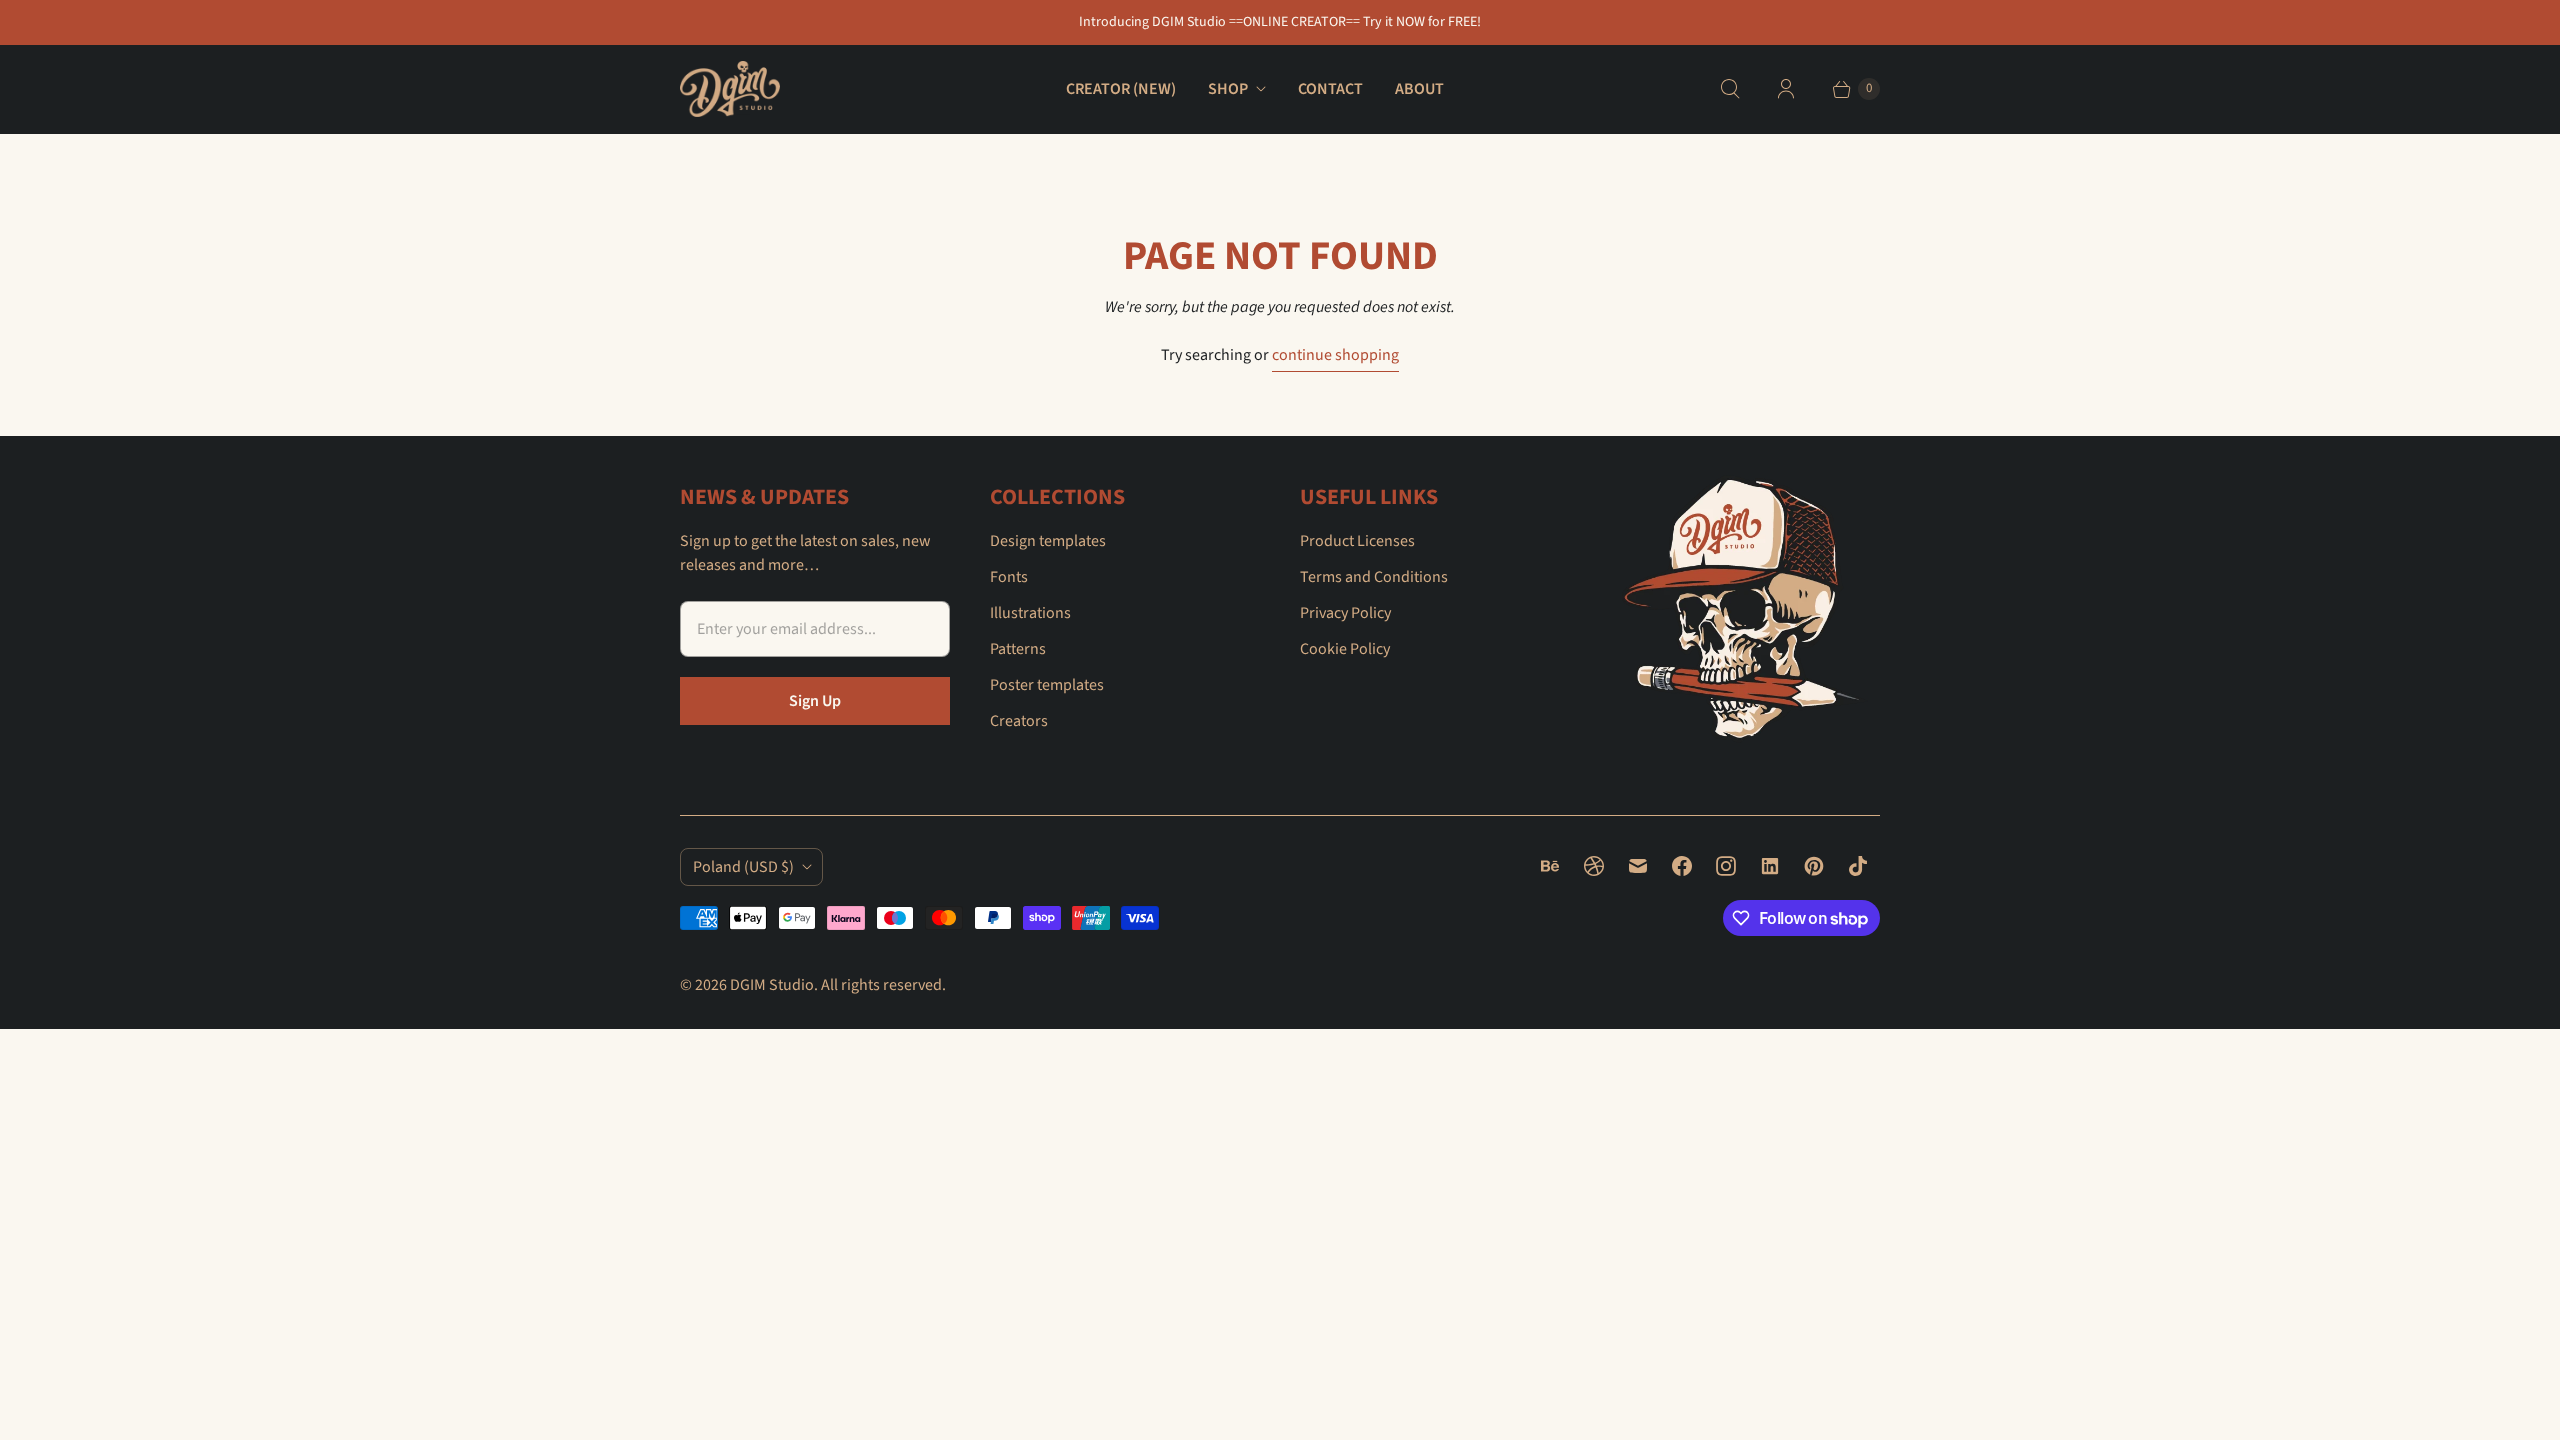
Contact (1330, 89)
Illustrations (1030, 613)
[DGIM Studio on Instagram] (1726, 866)
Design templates (1048, 541)
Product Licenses (1357, 541)
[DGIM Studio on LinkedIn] (1770, 866)
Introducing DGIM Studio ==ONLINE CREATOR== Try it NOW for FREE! (1280, 22)
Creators (1019, 721)
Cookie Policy (1345, 649)
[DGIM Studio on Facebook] (1682, 866)
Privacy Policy (1345, 613)
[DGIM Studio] (730, 89)
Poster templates (1047, 685)
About (1419, 89)
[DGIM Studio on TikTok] (1858, 866)
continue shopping (1335, 355)
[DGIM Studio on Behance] (1550, 866)
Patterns (1018, 649)
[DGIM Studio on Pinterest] (1814, 866)
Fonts (1009, 577)
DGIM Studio (772, 985)
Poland (743, 867)
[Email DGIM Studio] (1638, 866)
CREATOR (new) (1121, 89)
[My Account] (1786, 89)
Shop (1228, 89)
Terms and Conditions (1374, 577)
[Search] (1730, 89)
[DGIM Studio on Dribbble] (1594, 866)
